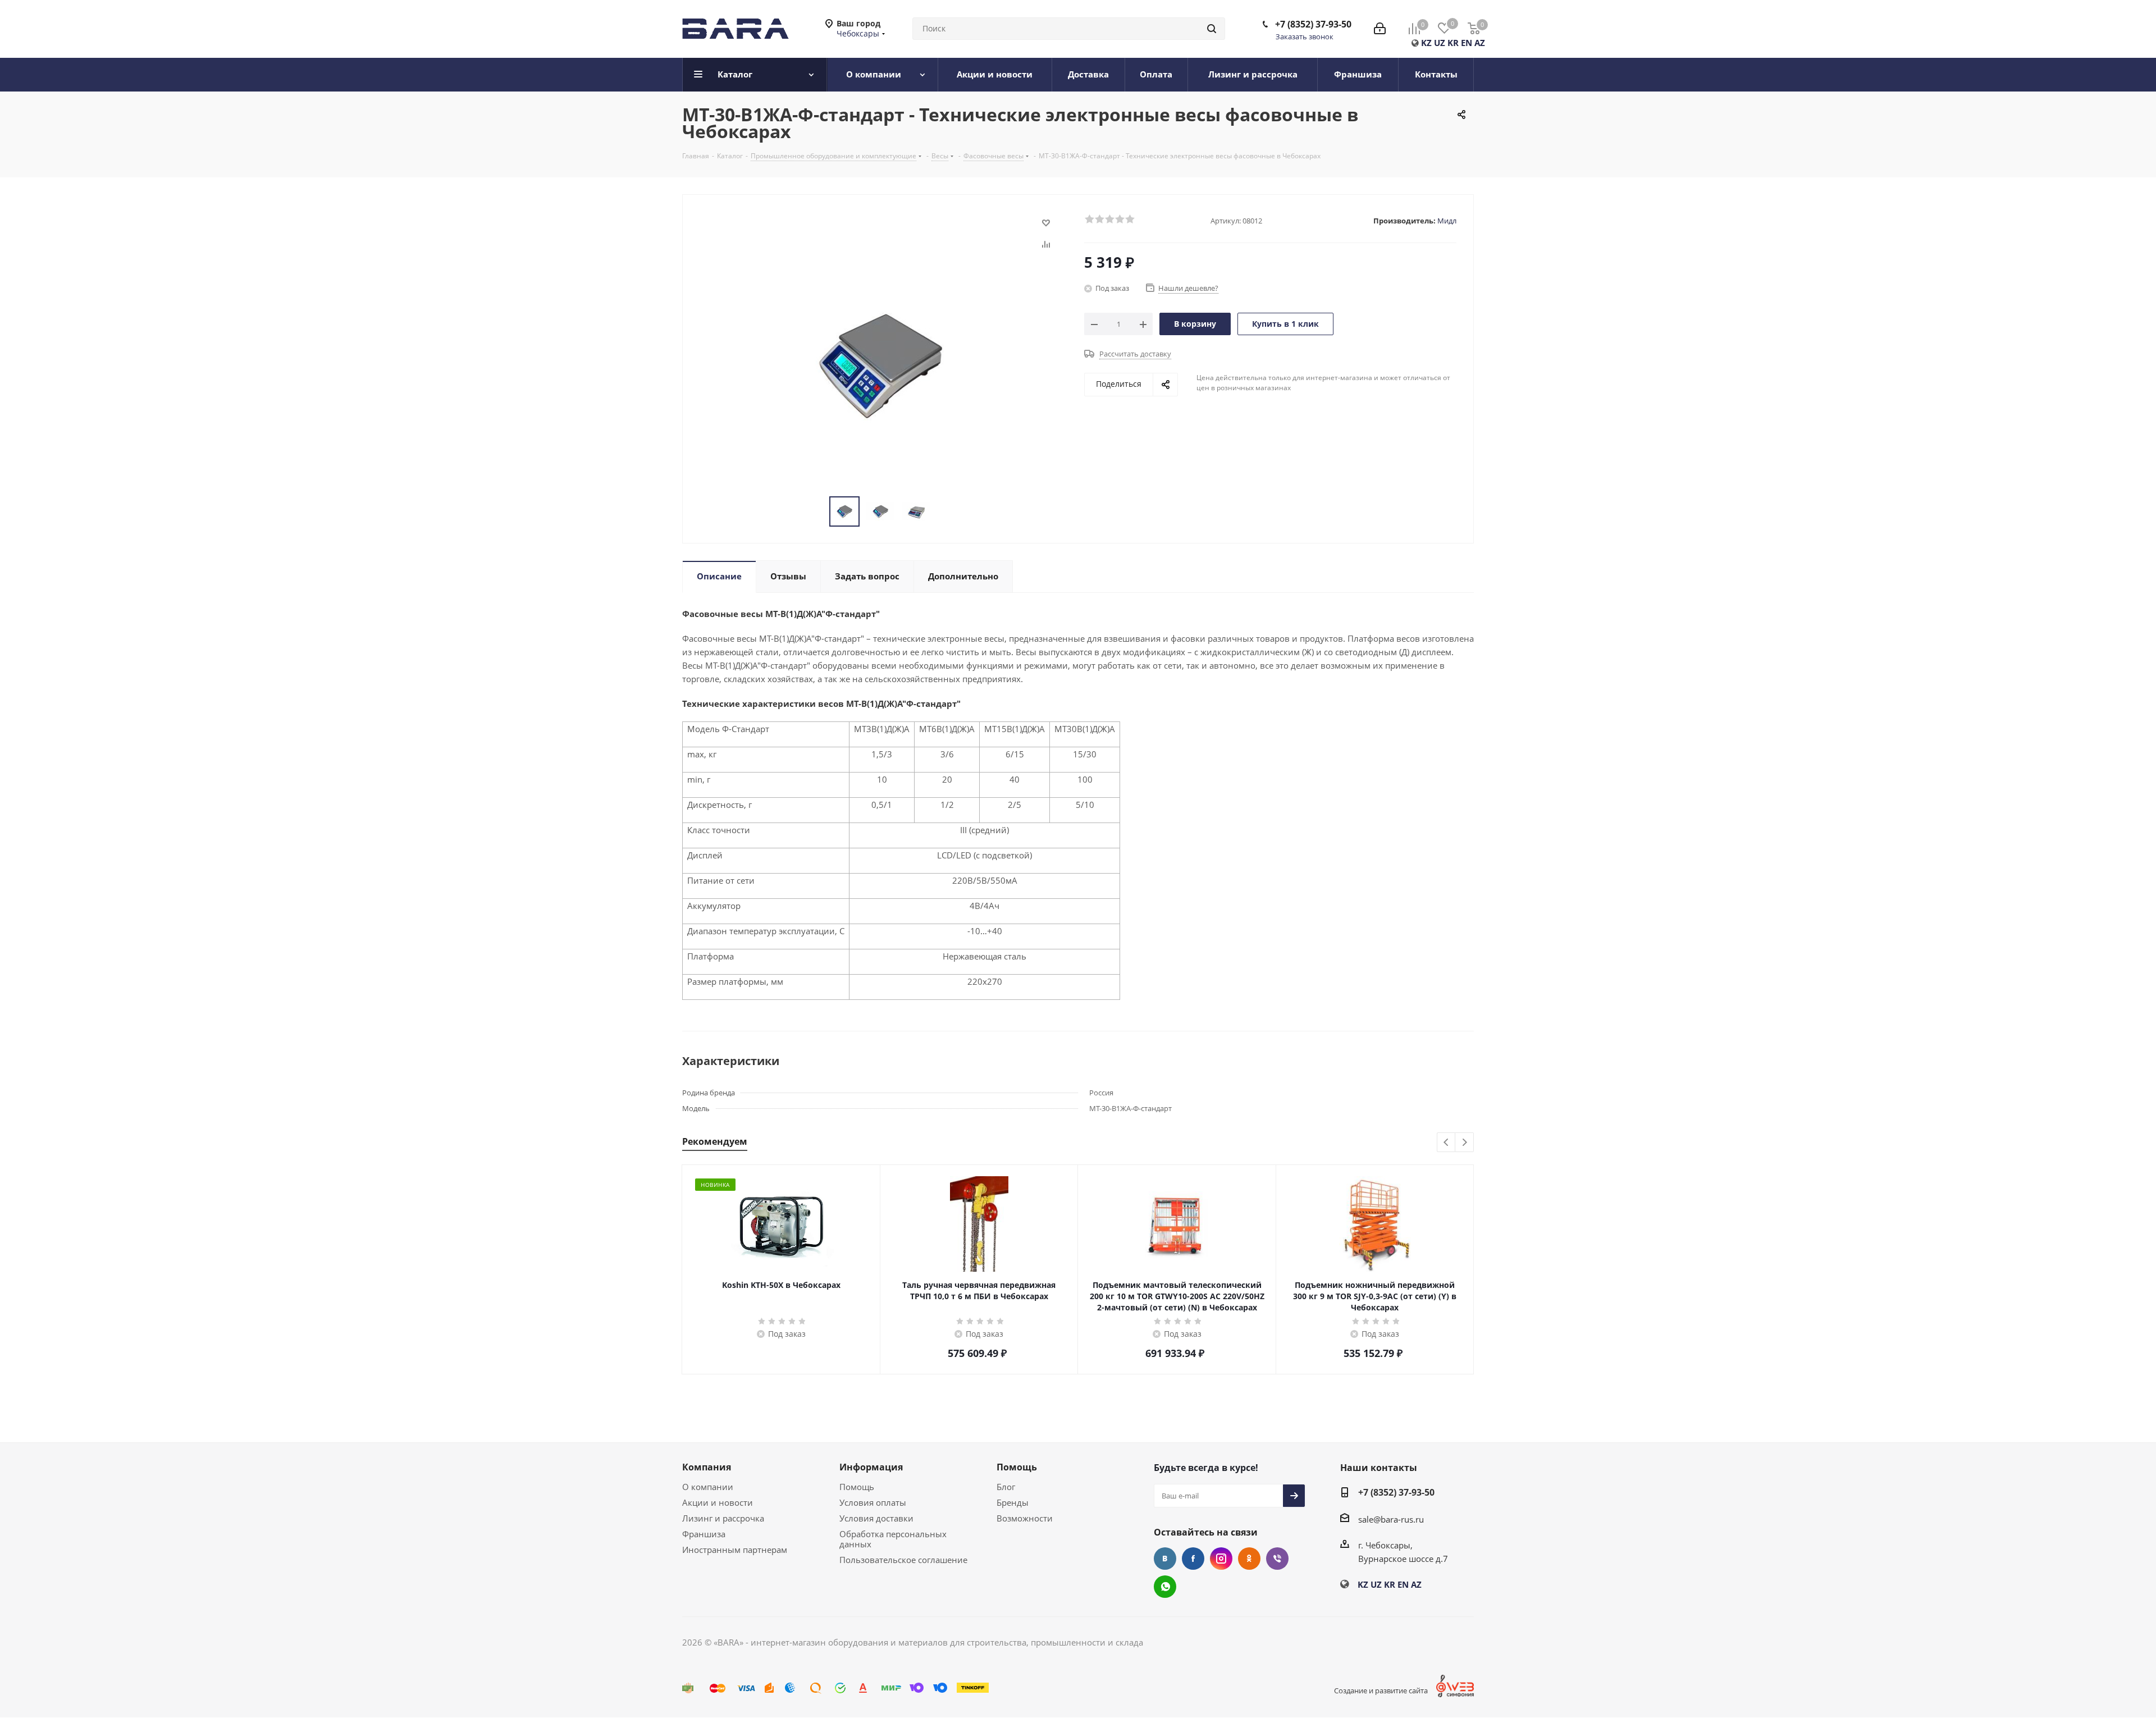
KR (1453, 43)
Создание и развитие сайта (1381, 1690)
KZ (1426, 43)
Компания (707, 1467)
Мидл (1447, 221)
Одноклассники (1249, 1559)
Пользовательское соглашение (903, 1560)
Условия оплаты (873, 1502)
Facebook (1193, 1559)
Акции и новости (718, 1502)
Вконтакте (1165, 1559)
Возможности (1025, 1518)
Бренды (1013, 1502)
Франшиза (704, 1534)
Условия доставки (876, 1518)
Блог (1006, 1487)
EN (1467, 43)
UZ (1440, 43)
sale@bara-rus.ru (1391, 1519)
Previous (1447, 1143)
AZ (1480, 43)
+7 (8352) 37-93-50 (1313, 24)
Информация (871, 1467)
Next (1465, 1143)
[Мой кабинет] (1380, 29)
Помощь (857, 1487)
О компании (708, 1487)
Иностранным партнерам (735, 1550)
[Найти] (1212, 29)
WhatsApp (1165, 1587)
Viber (1277, 1559)
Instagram (1221, 1559)
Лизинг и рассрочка (723, 1518)
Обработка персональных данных (893, 1539)
